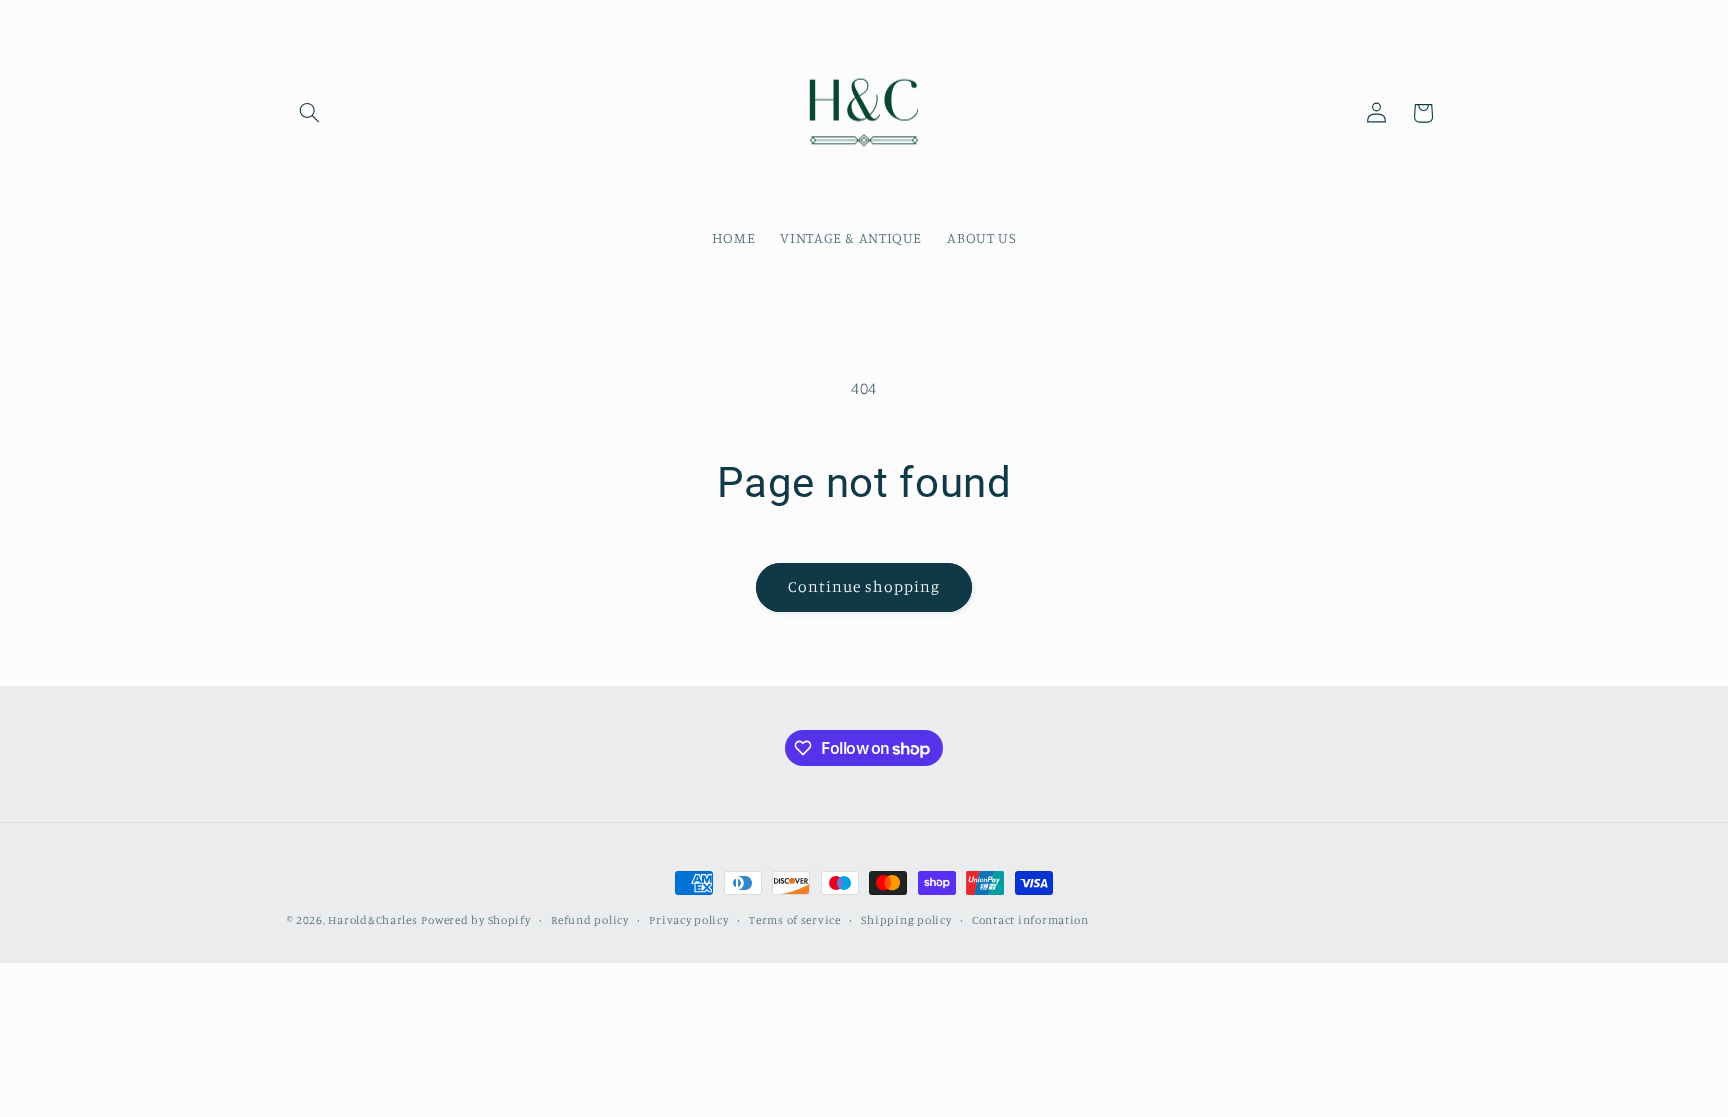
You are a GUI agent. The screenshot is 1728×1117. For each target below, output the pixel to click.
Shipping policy (906, 920)
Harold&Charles (372, 920)
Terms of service (795, 920)
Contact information (1030, 920)
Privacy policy (688, 920)
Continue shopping (864, 586)
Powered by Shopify (475, 920)
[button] (310, 113)
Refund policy (590, 920)
